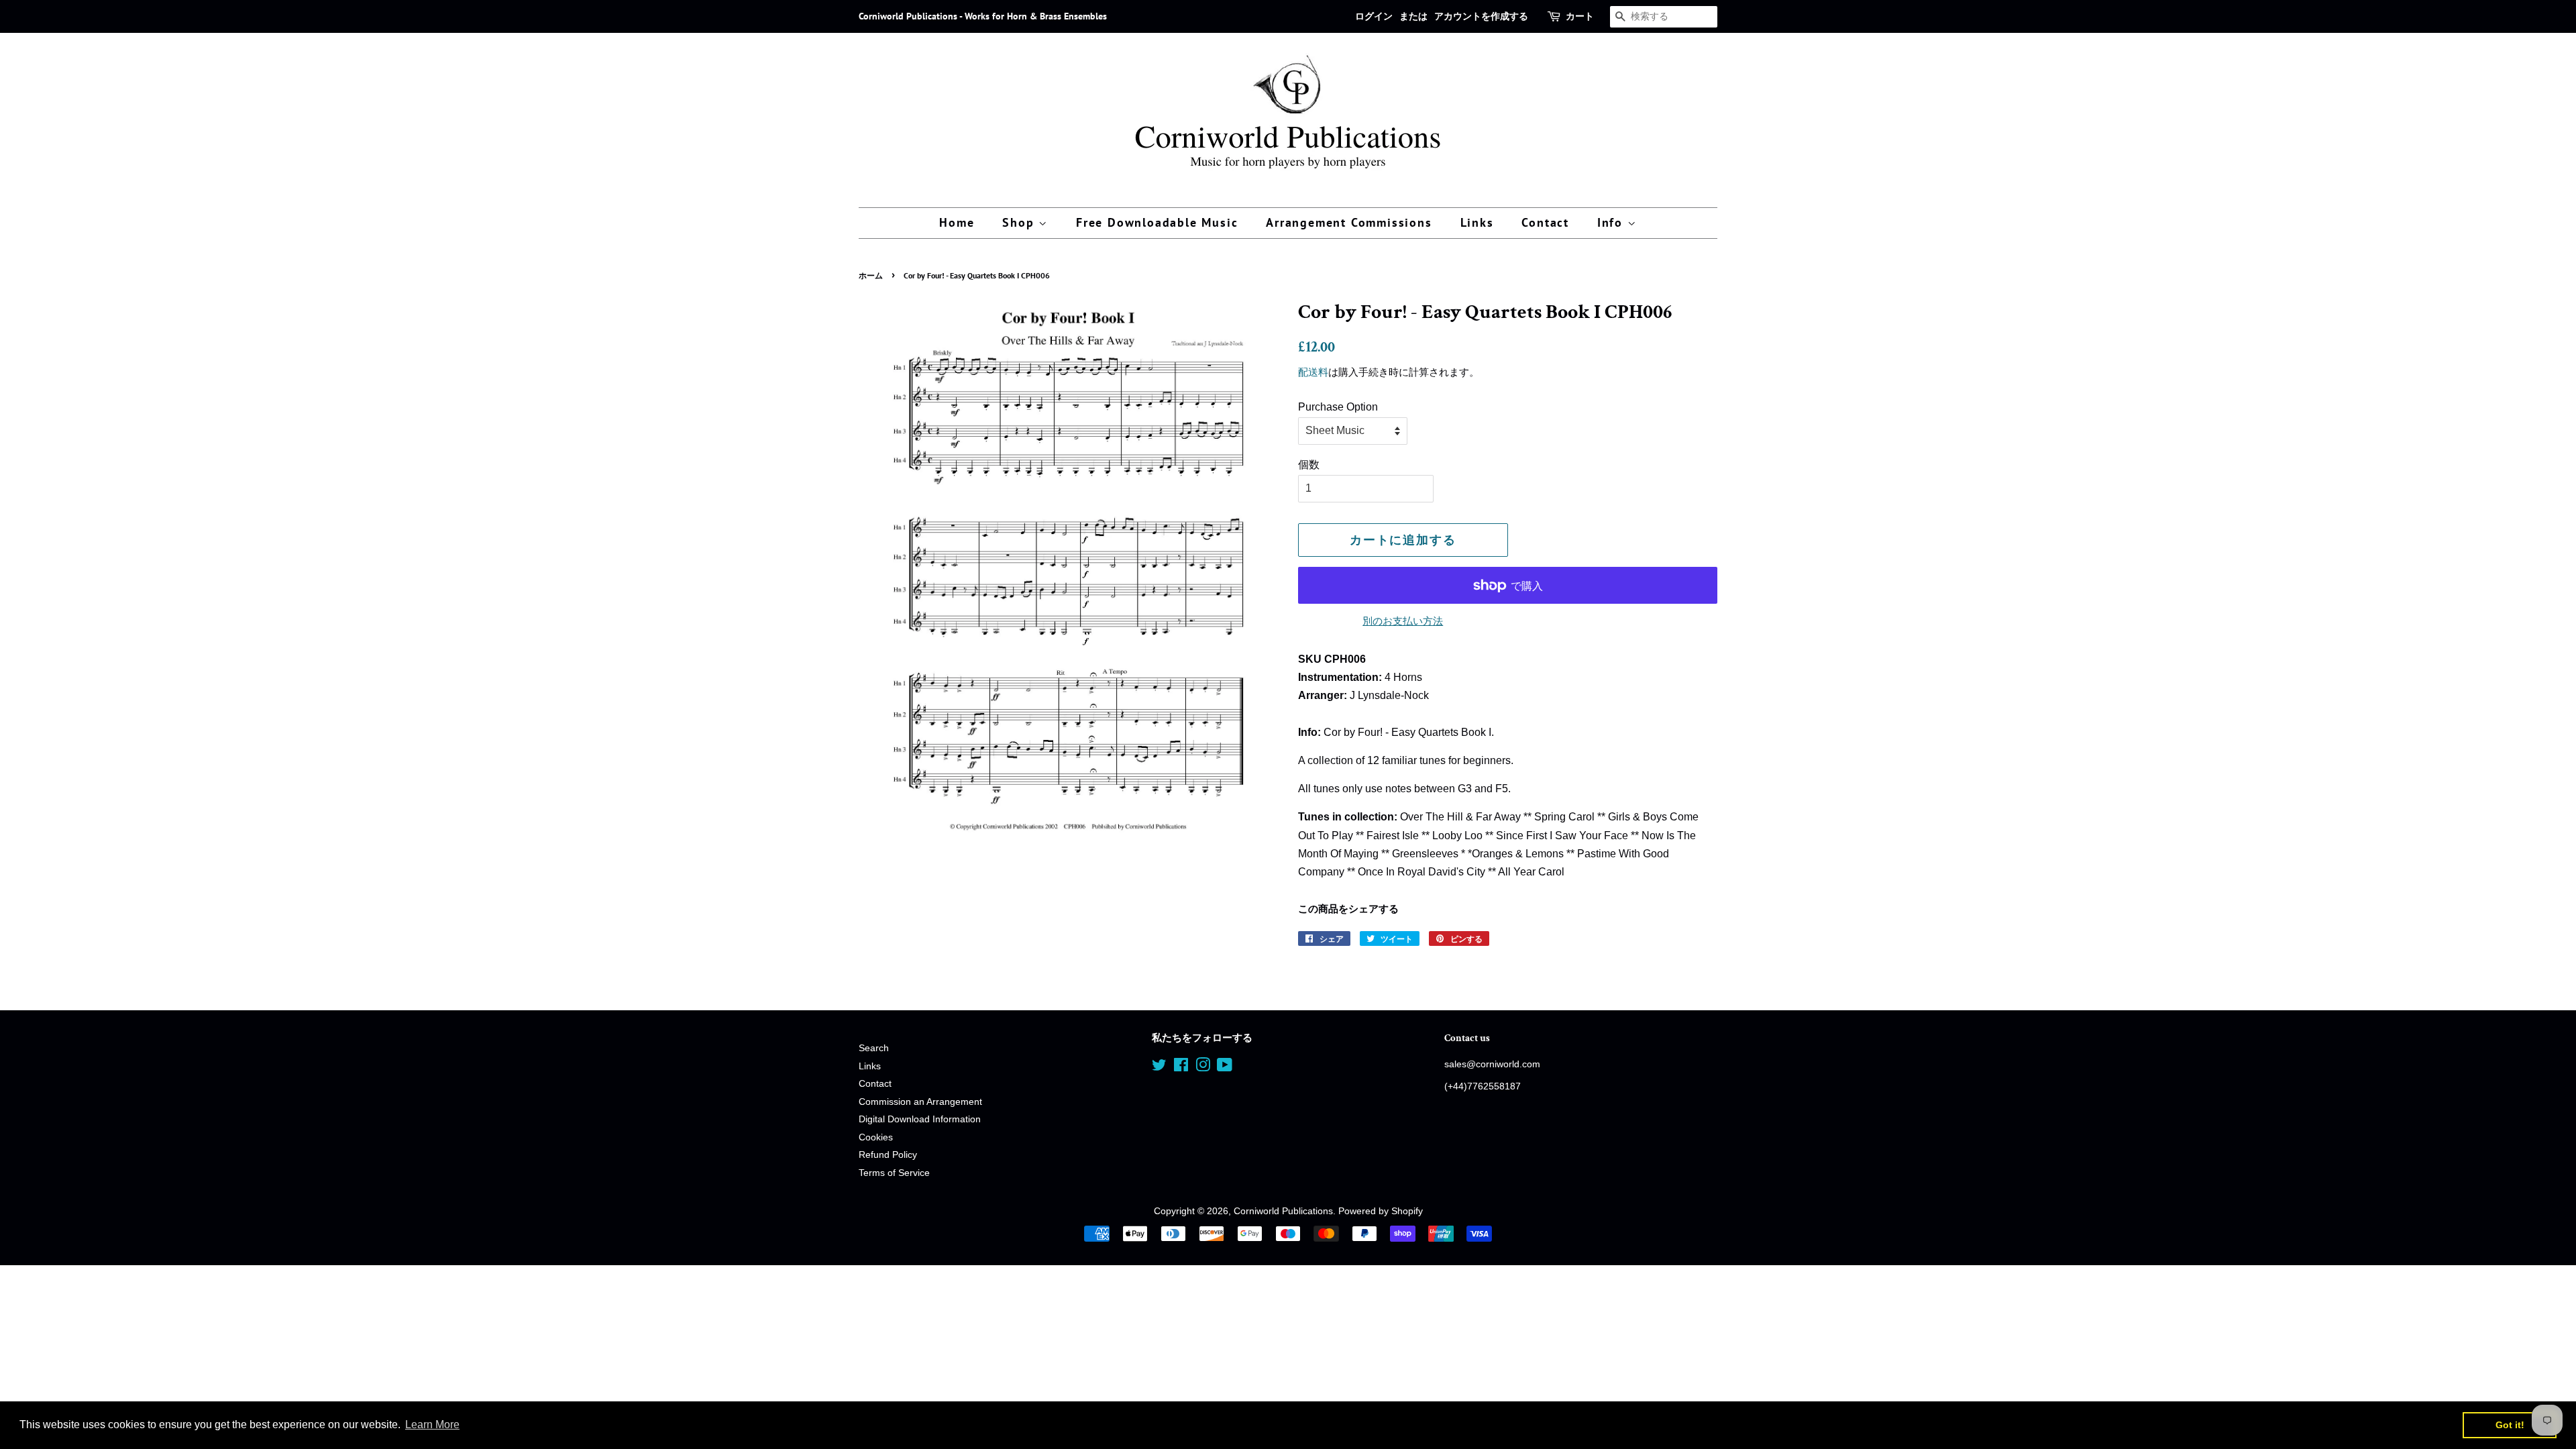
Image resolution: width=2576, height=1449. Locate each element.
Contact (1545, 222)
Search (874, 1048)
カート (1580, 16)
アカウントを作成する (1481, 16)
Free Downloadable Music (1157, 222)
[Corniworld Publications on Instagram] (1203, 1068)
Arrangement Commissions (1349, 222)
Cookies (876, 1137)
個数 (1309, 465)
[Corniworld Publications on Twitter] (1159, 1068)
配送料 (1313, 372)
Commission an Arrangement (920, 1102)
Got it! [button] (2510, 1425)
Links (1477, 222)
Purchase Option (1338, 407)
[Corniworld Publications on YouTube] (1225, 1068)
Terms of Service (894, 1173)
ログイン (1374, 16)
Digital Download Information (920, 1119)
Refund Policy (888, 1155)
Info (1612, 222)
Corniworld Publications (1283, 1211)
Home (957, 222)
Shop (1020, 222)
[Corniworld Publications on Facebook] (1181, 1068)
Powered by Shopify (1381, 1211)
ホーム (871, 275)
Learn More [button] (432, 1425)
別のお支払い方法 (1403, 621)
